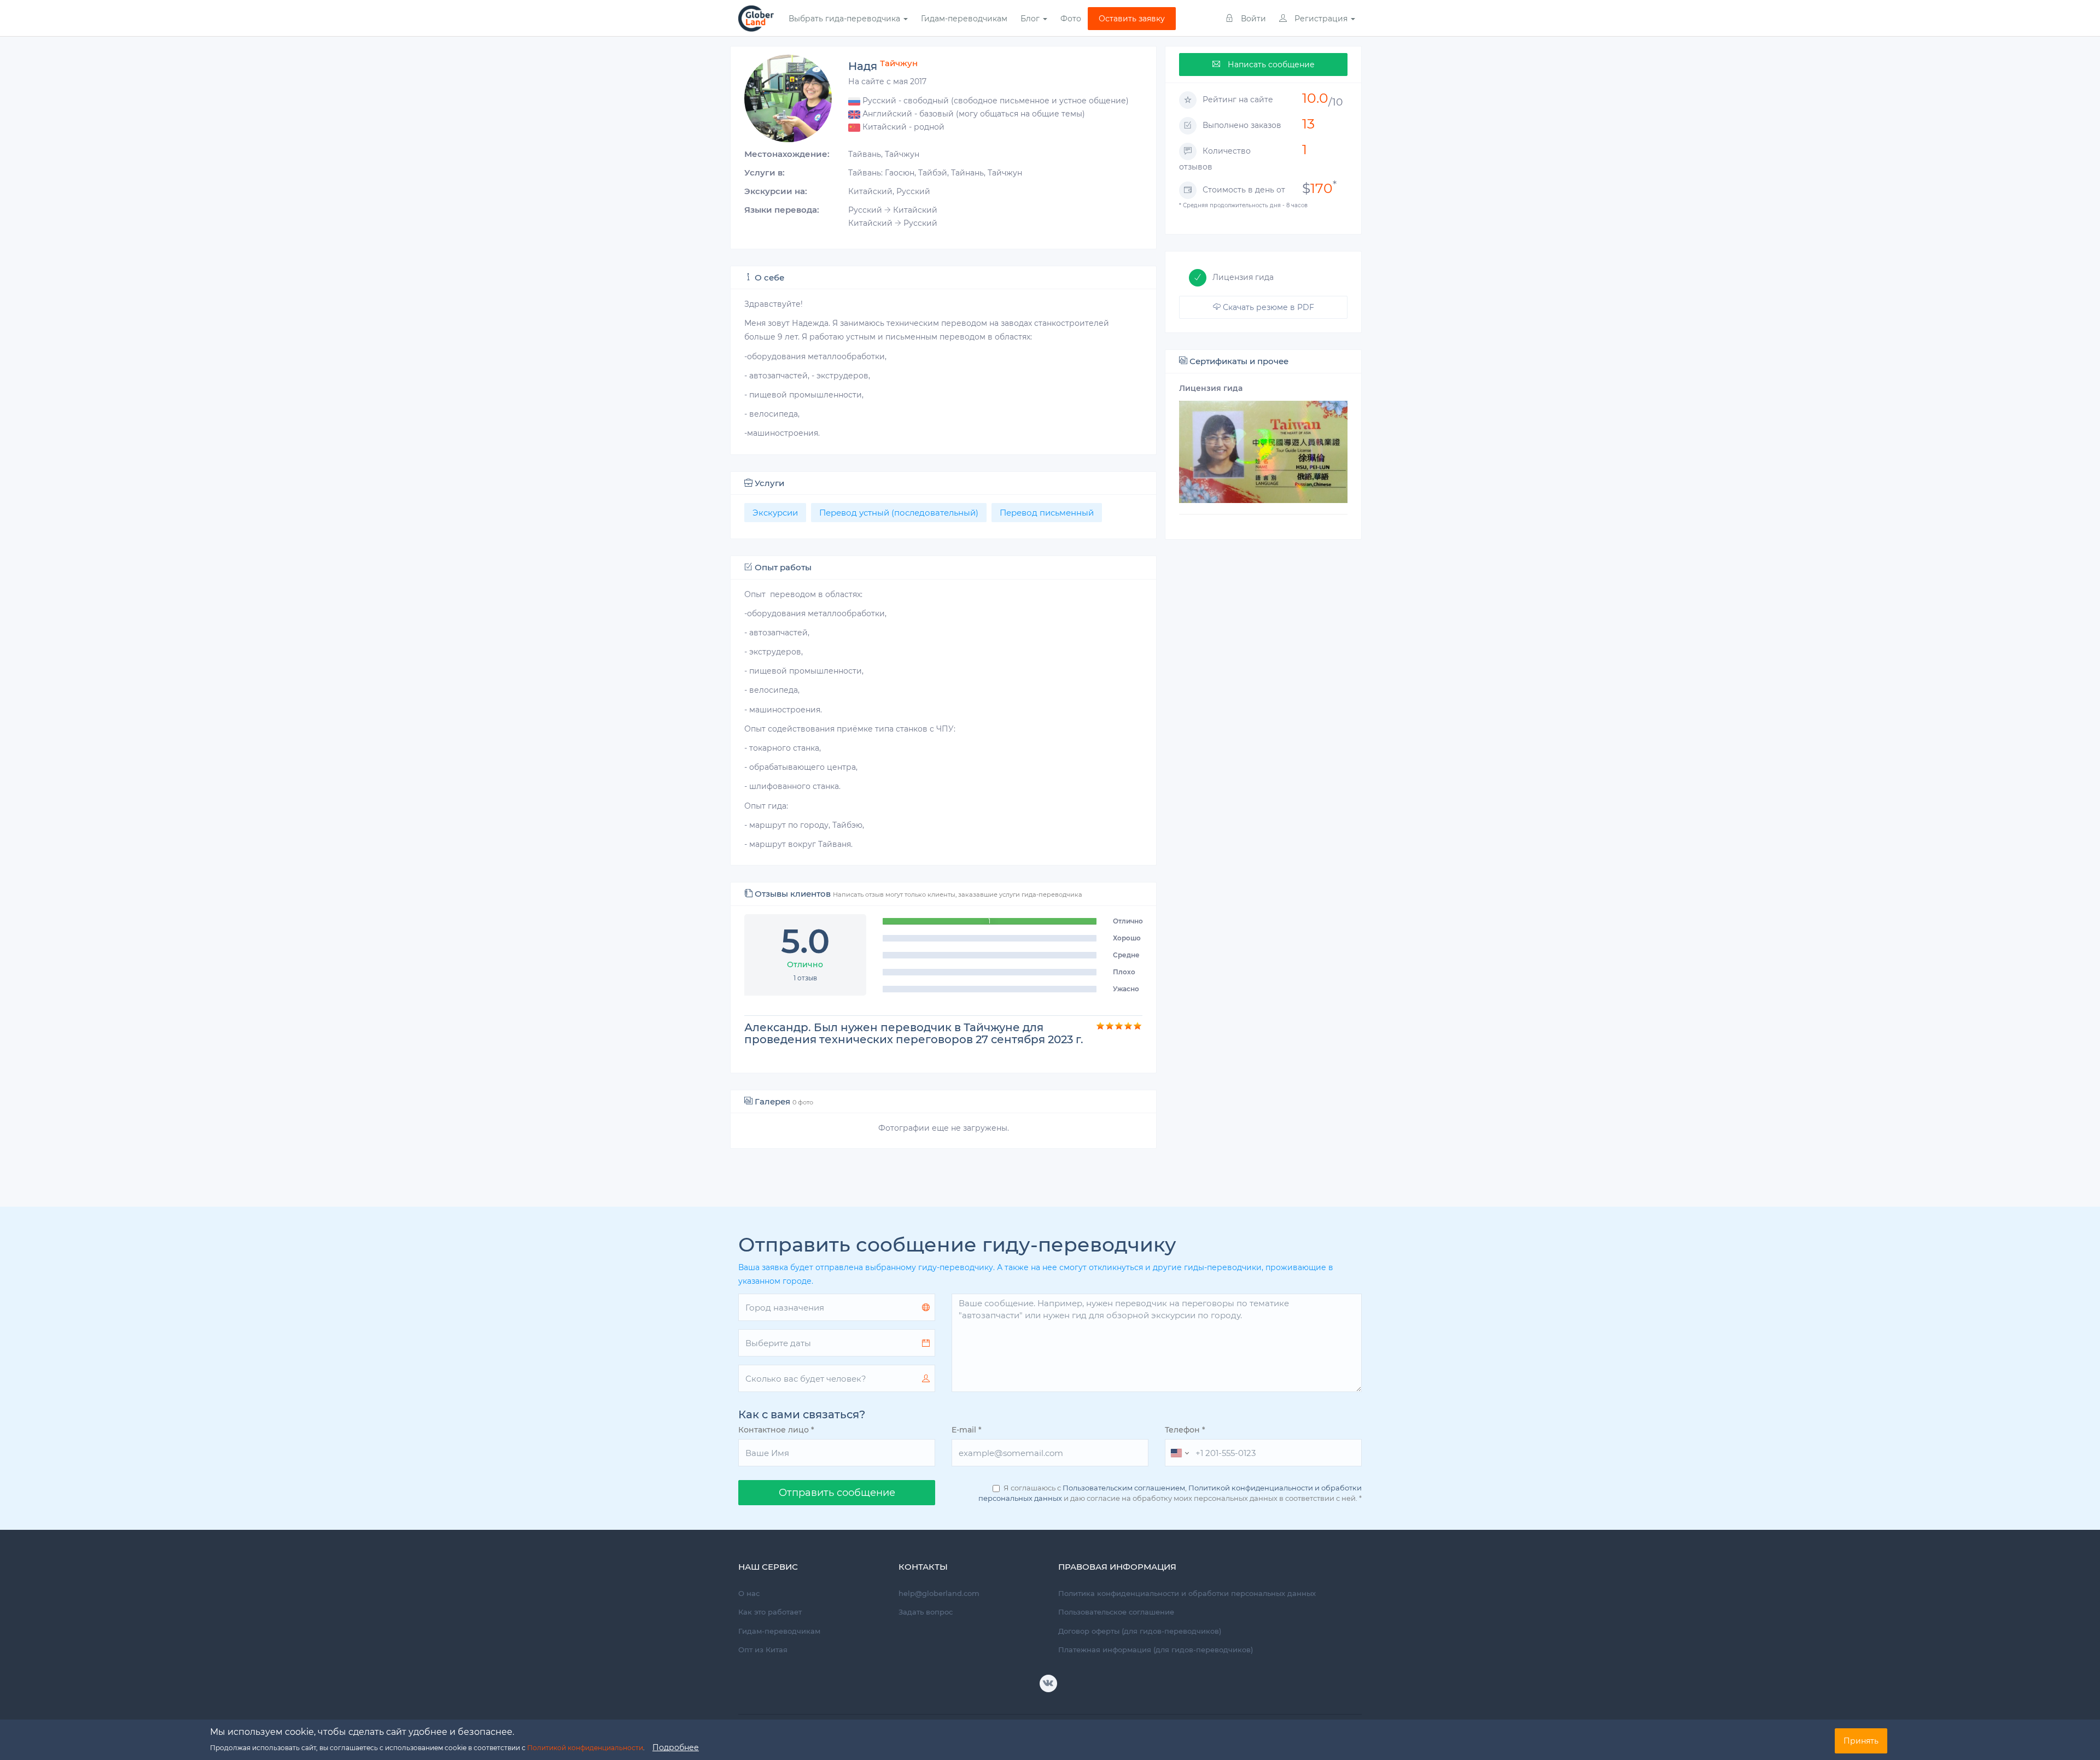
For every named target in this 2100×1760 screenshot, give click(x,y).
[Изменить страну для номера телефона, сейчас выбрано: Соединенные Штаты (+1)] (1179, 1453)
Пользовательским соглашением (1124, 1488)
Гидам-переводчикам (964, 19)
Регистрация (1321, 19)
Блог (1031, 19)
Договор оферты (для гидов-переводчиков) (1140, 1631)
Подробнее (676, 1747)
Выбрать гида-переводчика (845, 19)
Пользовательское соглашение (1116, 1612)
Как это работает (770, 1612)
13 (1308, 124)
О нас (749, 1593)
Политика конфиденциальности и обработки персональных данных (1187, 1593)
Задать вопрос (926, 1612)
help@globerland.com (939, 1593)
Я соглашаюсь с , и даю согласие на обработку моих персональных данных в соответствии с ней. (1170, 1493)
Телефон (1185, 1430)
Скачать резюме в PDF (1267, 307)
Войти (1252, 19)
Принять (1861, 1741)
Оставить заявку (1132, 19)
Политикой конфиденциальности (585, 1748)
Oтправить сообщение (837, 1493)
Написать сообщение (1270, 65)
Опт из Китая (763, 1650)
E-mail (967, 1430)
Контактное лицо (776, 1430)
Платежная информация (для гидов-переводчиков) (1156, 1650)
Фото (1071, 19)
